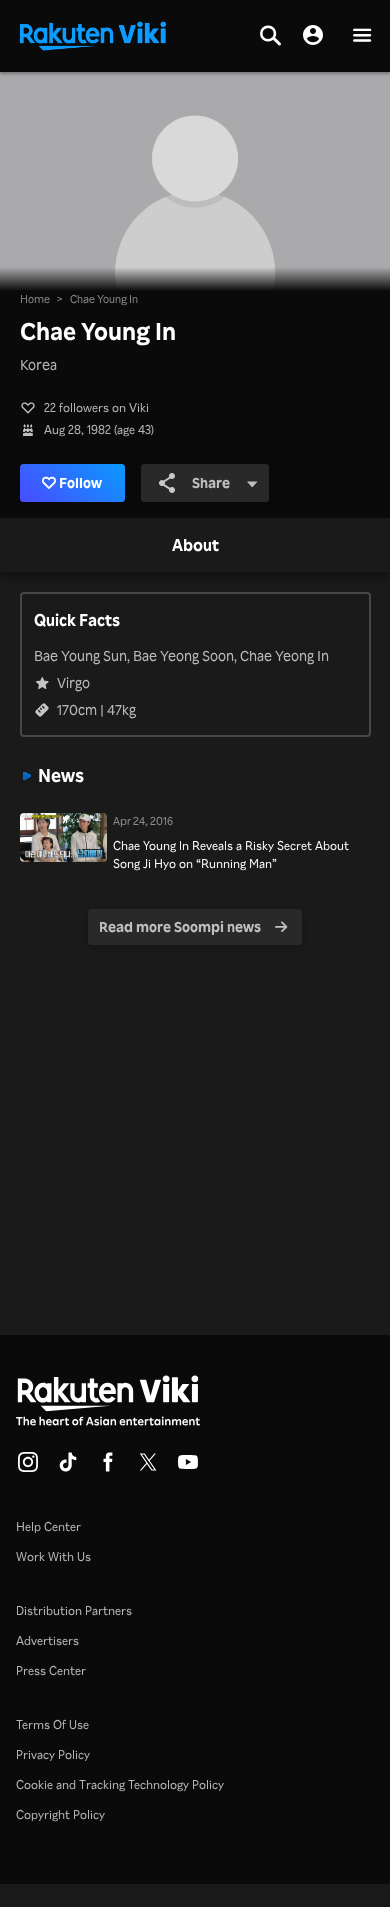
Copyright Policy (60, 1814)
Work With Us (53, 1556)
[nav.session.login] (313, 36)
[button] (362, 36)
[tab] (195, 546)
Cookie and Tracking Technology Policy (120, 1784)
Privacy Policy (53, 1754)
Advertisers (47, 1640)
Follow (80, 482)
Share (211, 482)
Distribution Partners (74, 1610)
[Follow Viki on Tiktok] (68, 1468)
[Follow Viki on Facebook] (108, 1468)
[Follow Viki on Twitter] (148, 1468)
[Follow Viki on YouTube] (188, 1468)
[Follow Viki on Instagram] (28, 1468)
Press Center (51, 1670)
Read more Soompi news (180, 926)
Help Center (48, 1526)
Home (35, 299)
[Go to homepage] (93, 34)
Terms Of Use (52, 1724)
